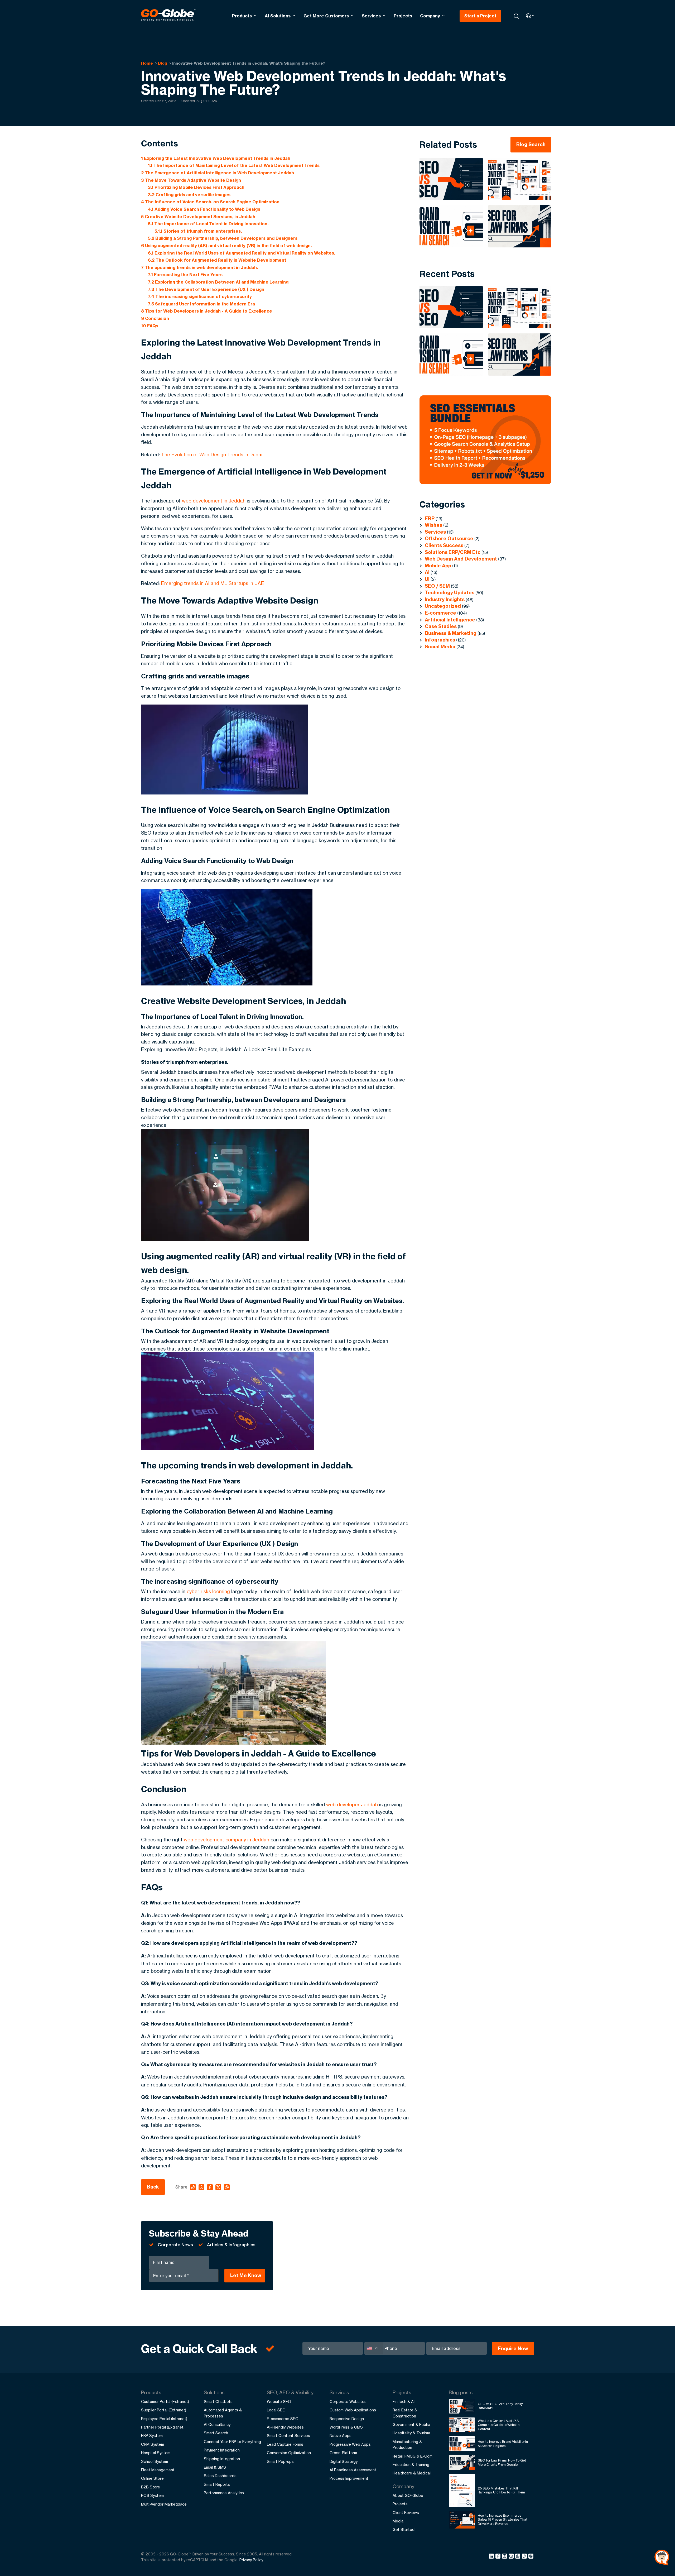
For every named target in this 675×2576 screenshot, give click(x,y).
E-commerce (440, 613)
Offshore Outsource (449, 538)
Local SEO (276, 2410)
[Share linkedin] (492, 2557)
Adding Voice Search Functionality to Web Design (204, 209)
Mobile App (438, 566)
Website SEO (279, 2402)
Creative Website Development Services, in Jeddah (198, 217)
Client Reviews (406, 2513)
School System (155, 2461)
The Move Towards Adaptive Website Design (191, 180)
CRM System (153, 2444)
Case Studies (441, 626)
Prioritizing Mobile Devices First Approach (196, 187)
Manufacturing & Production (407, 2445)
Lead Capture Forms (285, 2444)
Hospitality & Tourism (411, 2433)
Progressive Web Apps (350, 2444)
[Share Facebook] (499, 2557)
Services (371, 16)
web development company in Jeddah (226, 1840)
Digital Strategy (344, 2461)
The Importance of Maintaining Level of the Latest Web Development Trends (234, 165)
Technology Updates (450, 593)
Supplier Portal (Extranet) (164, 2410)
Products (242, 16)
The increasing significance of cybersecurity (200, 296)
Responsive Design (347, 2419)
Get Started (404, 2529)
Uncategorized (443, 606)
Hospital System (156, 2453)
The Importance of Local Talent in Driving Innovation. (208, 224)
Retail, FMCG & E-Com (413, 2456)
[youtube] (512, 2557)
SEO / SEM (437, 586)
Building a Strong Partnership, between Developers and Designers (223, 238)
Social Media (440, 647)
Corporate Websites (348, 2402)
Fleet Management (158, 2470)
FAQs (150, 326)
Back (153, 2187)
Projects (403, 16)
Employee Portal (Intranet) (164, 2419)
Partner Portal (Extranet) (163, 2427)
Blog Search (531, 144)
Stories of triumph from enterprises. (198, 231)
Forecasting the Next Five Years (185, 275)
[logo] (168, 16)
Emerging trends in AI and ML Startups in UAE (213, 583)
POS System (152, 2495)
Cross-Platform (343, 2453)
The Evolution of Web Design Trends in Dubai (212, 454)
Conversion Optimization (289, 2453)
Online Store (152, 2478)
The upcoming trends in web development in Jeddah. (199, 267)
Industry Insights (445, 599)
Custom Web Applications (353, 2410)
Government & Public (411, 2424)
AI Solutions (278, 16)
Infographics (440, 640)
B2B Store (151, 2487)
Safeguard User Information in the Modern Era (201, 304)
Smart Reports (217, 2484)
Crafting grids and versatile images (189, 195)
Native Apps (341, 2436)
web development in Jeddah (214, 501)
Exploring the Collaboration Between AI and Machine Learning (218, 282)
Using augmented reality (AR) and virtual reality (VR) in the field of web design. (226, 246)
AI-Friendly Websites (285, 2427)
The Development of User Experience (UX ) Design (206, 289)
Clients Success (444, 545)
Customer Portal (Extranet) (165, 2402)
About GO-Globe (408, 2495)
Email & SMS (215, 2467)
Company (430, 16)
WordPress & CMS (346, 2427)
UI (427, 579)
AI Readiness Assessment (353, 2470)
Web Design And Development (461, 559)
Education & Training (411, 2465)
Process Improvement (349, 2478)
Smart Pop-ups (280, 2461)
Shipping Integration (222, 2459)
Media (398, 2521)
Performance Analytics (224, 2493)
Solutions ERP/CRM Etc (453, 552)
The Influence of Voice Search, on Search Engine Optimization (210, 202)
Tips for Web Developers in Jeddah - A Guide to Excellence (207, 311)
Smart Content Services (288, 2436)
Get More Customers (326, 16)
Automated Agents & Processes (223, 2413)
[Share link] (525, 2556)
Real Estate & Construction (405, 2413)
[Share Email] (531, 2557)
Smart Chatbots (218, 2402)
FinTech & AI (404, 2402)
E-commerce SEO (283, 2419)
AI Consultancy (217, 2424)
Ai (427, 572)
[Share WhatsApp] (519, 2557)
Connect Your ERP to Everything (232, 2442)
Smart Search (216, 2433)
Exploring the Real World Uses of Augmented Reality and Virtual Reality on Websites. (242, 253)
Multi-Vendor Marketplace (164, 2504)
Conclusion (155, 318)
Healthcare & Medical (412, 2473)
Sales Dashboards (220, 2476)
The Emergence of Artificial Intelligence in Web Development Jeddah (218, 173)
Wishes (433, 525)
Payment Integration (222, 2450)
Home (147, 63)
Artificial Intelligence (450, 620)
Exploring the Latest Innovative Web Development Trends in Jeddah (216, 158)
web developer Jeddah (352, 1804)
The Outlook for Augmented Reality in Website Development (217, 260)
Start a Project (480, 16)
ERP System (152, 2436)
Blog (163, 63)
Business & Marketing (451, 633)
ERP (430, 518)
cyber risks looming (208, 1591)
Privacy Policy (251, 2560)
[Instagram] (505, 2557)
